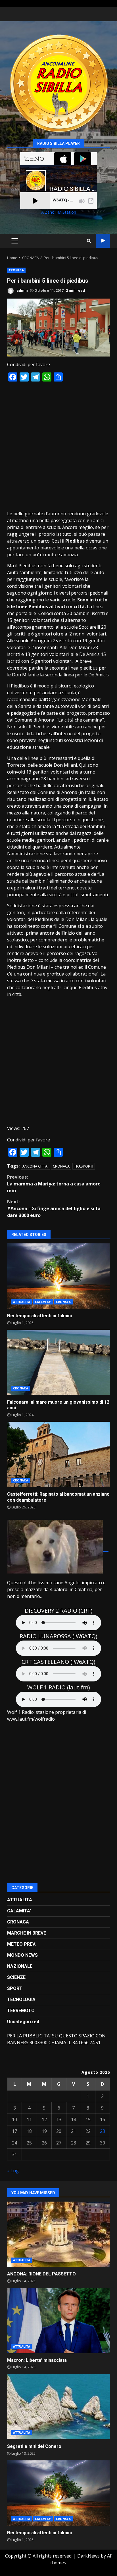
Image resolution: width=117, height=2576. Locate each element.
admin (22, 290)
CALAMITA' (43, 1302)
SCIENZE (16, 1977)
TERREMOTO (21, 2011)
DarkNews (88, 2556)
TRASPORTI (84, 1166)
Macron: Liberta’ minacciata (58, 2321)
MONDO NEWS (22, 1955)
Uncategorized (23, 2022)
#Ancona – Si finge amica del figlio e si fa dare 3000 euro (54, 1208)
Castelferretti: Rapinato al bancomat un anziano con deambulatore (58, 1454)
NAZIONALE (20, 1966)
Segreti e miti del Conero (58, 2407)
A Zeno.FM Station (59, 212)
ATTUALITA (22, 1302)
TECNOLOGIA (21, 1999)
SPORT (15, 1988)
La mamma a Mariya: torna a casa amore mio (54, 1184)
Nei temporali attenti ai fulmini (58, 1276)
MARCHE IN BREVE (27, 1933)
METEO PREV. (21, 1944)
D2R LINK (103, 241)
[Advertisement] (58, 446)
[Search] (89, 241)
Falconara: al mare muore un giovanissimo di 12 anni (58, 1362)
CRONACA (16, 270)
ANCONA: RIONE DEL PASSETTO (58, 2234)
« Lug (13, 2171)
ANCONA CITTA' (35, 1166)
